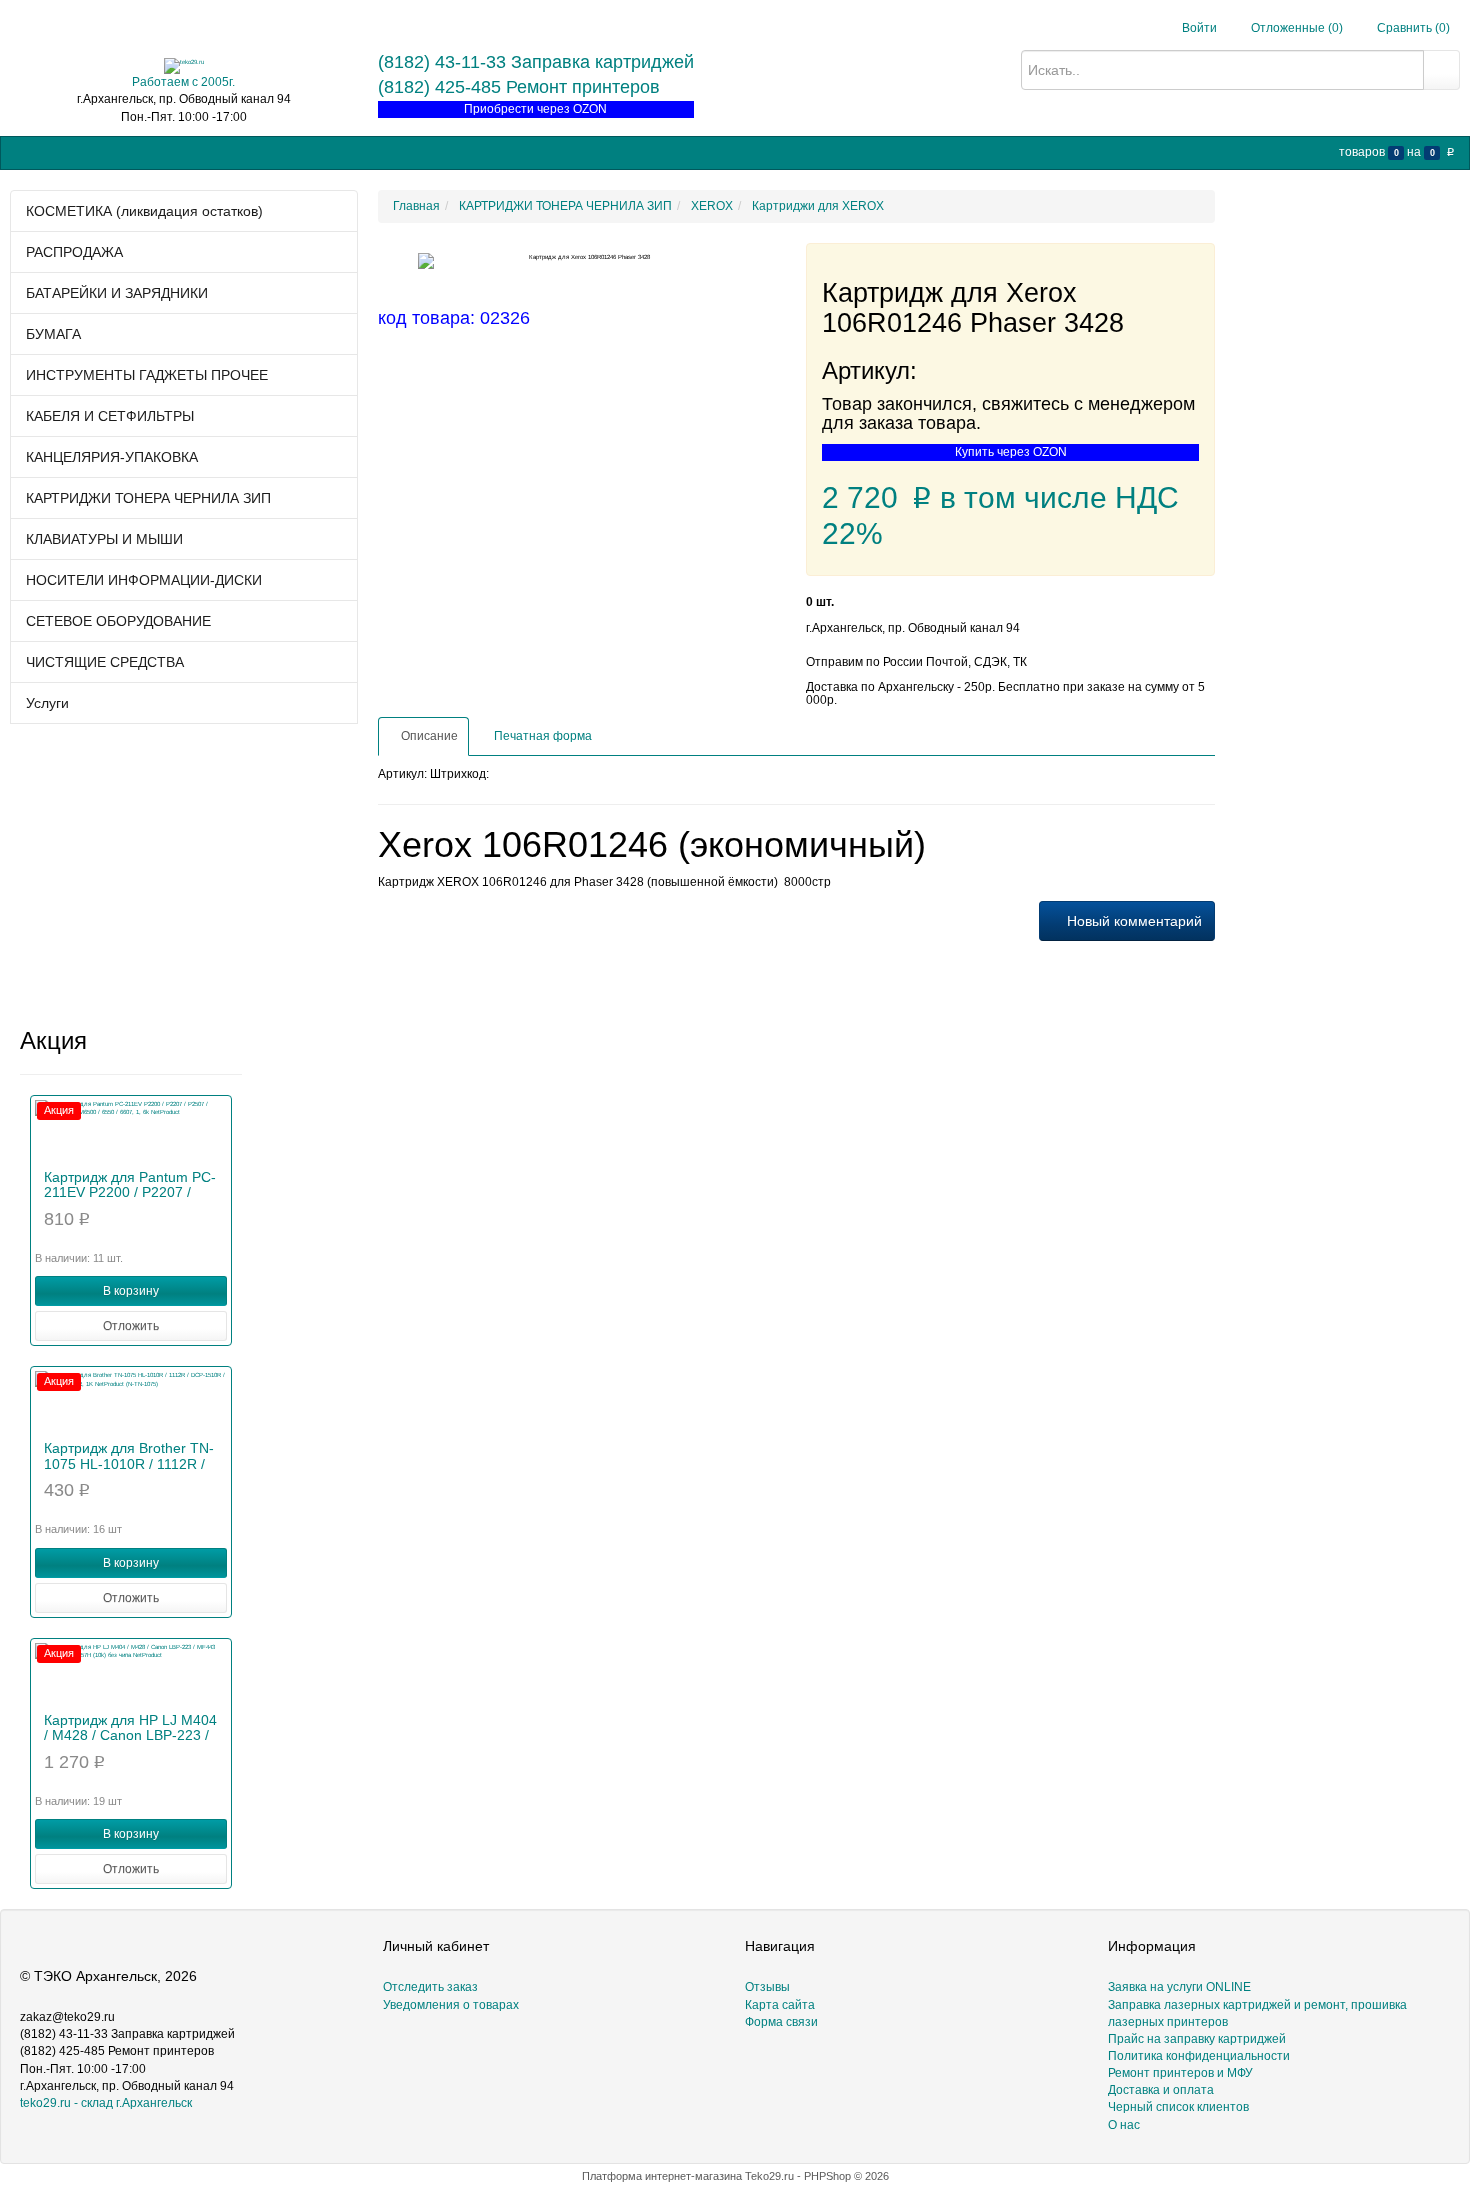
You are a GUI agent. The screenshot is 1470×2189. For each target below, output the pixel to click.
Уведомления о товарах (451, 2005)
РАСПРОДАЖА (74, 252)
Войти (1199, 28)
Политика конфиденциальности (1199, 2056)
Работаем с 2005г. (183, 82)
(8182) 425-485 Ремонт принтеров (519, 87)
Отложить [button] (131, 1326)
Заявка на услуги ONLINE (186, 152)
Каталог (72, 152)
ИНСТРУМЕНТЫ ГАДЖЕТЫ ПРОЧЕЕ (147, 375)
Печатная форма (541, 736)
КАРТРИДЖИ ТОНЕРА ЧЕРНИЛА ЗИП (148, 498)
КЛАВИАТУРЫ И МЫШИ (104, 539)
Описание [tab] (428, 736)
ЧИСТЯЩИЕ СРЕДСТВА (105, 662)
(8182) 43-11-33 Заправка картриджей (536, 62)
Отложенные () (1295, 28)
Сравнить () (1412, 28)
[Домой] (25, 152)
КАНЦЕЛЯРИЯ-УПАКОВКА (112, 457)
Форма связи (781, 2022)
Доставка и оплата (1161, 2090)
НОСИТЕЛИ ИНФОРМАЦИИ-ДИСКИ (144, 580)
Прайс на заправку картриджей (367, 152)
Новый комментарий (1132, 921)
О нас (657, 152)
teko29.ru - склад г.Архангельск (106, 2103)
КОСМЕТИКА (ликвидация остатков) (144, 211)
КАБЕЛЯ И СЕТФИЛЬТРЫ (110, 416)
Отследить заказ (430, 1987)
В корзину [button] (131, 1291)
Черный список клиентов (1178, 2107)
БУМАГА (53, 334)
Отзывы (767, 1987)
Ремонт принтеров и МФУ (548, 152)
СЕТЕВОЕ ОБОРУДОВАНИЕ (118, 621)
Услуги (47, 703)
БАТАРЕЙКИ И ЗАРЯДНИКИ (117, 293)
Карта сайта (780, 2005)
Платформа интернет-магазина (662, 2176)
